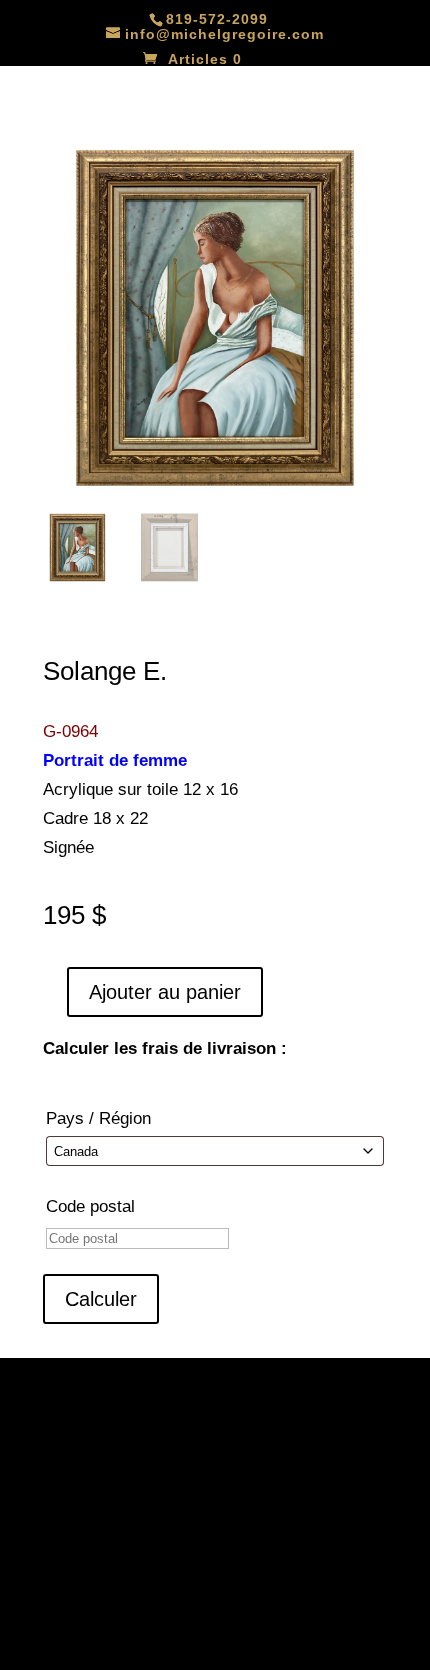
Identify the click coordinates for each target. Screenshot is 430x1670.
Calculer (101, 1299)
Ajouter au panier (165, 992)
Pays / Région (98, 1118)
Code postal (90, 1206)
